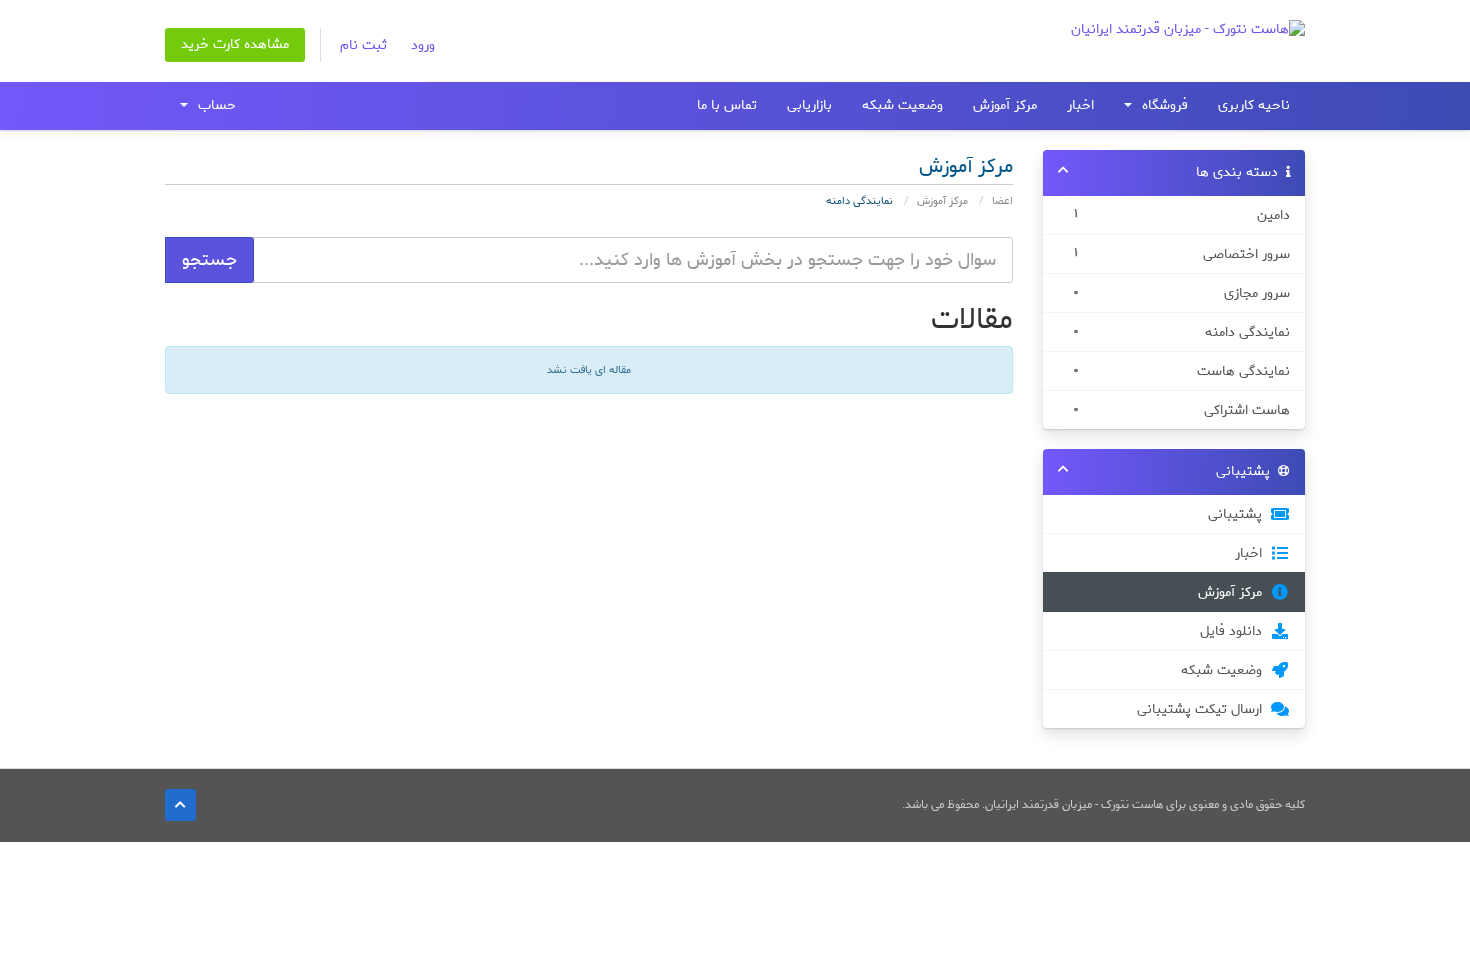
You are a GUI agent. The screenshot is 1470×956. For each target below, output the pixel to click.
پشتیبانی (1239, 514)
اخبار (1080, 105)
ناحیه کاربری (1254, 105)
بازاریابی (809, 105)
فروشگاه (1161, 105)
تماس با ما (727, 105)
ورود (423, 45)
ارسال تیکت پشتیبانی (1203, 709)
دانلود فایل (1235, 631)
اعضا (1002, 201)
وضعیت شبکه (902, 105)
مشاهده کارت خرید (235, 44)
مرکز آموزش (1005, 105)
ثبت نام (363, 45)
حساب (213, 105)
